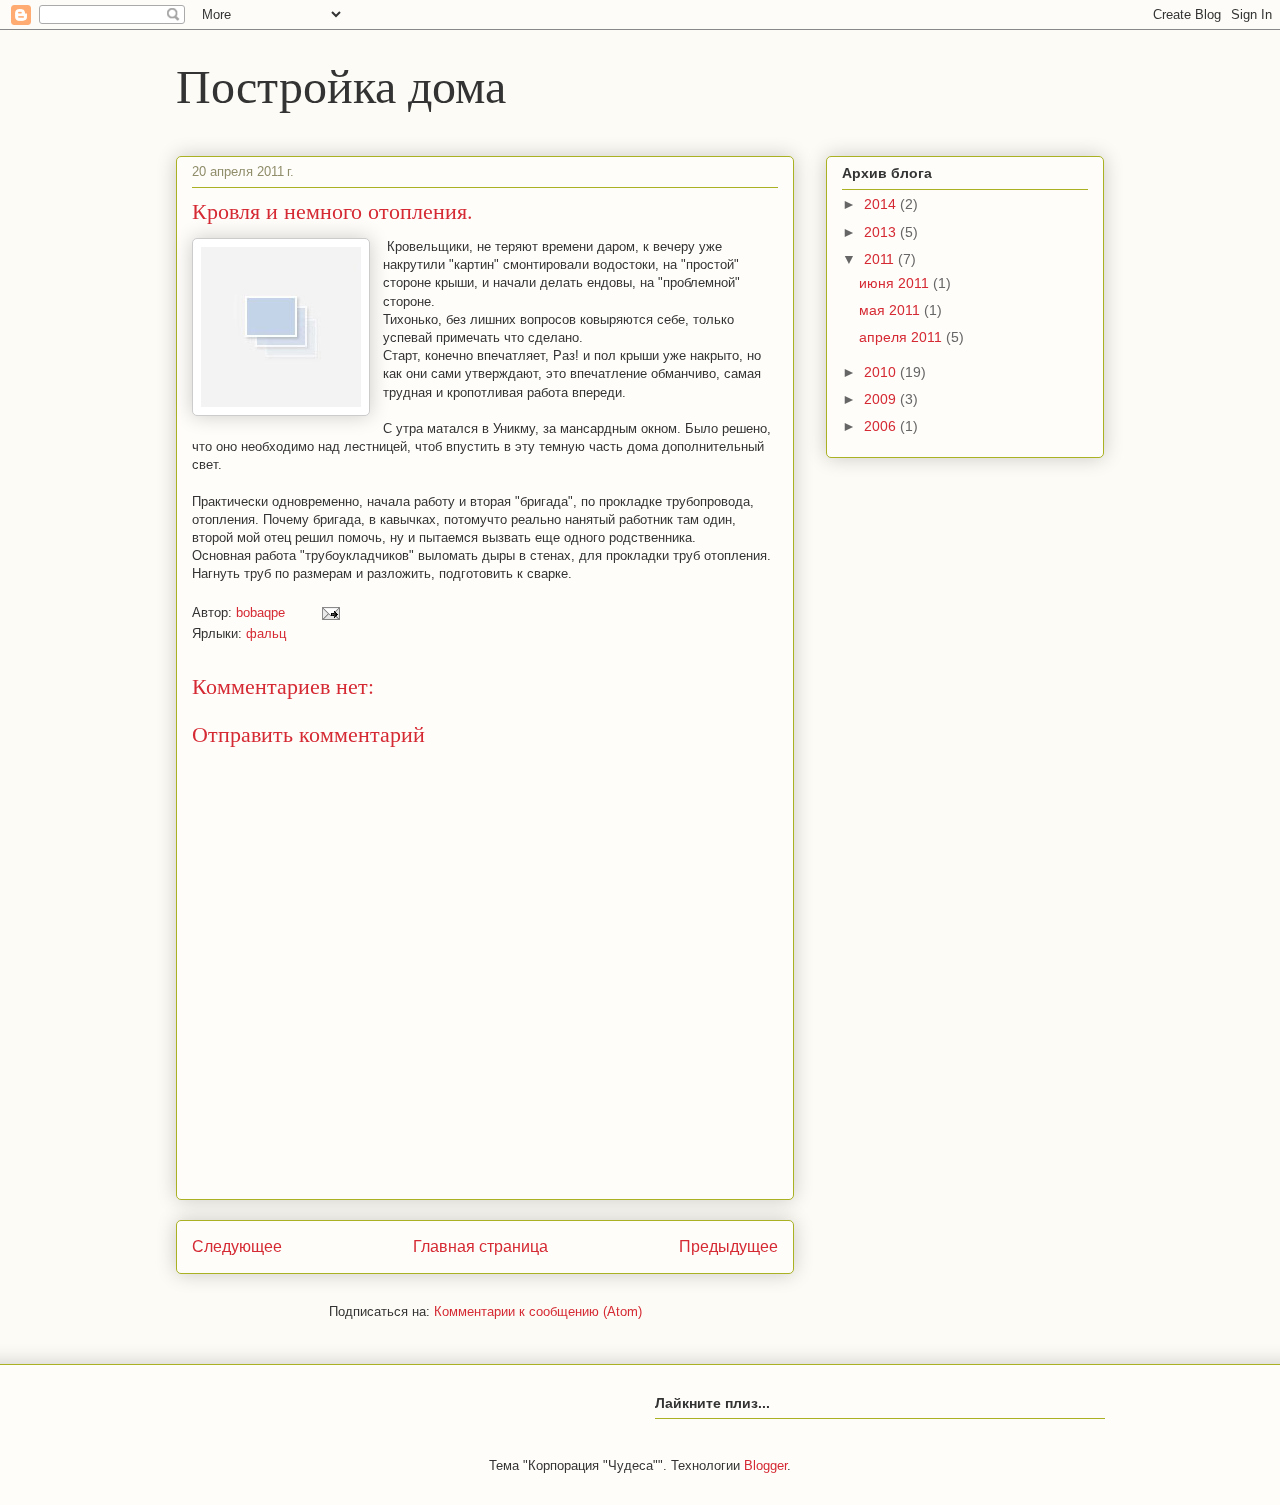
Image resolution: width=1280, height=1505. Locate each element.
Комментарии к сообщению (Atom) (538, 1311)
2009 (882, 399)
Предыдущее (728, 1246)
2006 (882, 426)
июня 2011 (896, 283)
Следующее (237, 1246)
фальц (266, 633)
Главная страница (480, 1246)
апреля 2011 (902, 337)
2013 (882, 232)
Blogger (765, 1465)
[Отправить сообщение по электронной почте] (329, 612)
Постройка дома (341, 84)
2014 (882, 204)
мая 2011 (891, 310)
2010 (882, 372)
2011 (881, 259)
